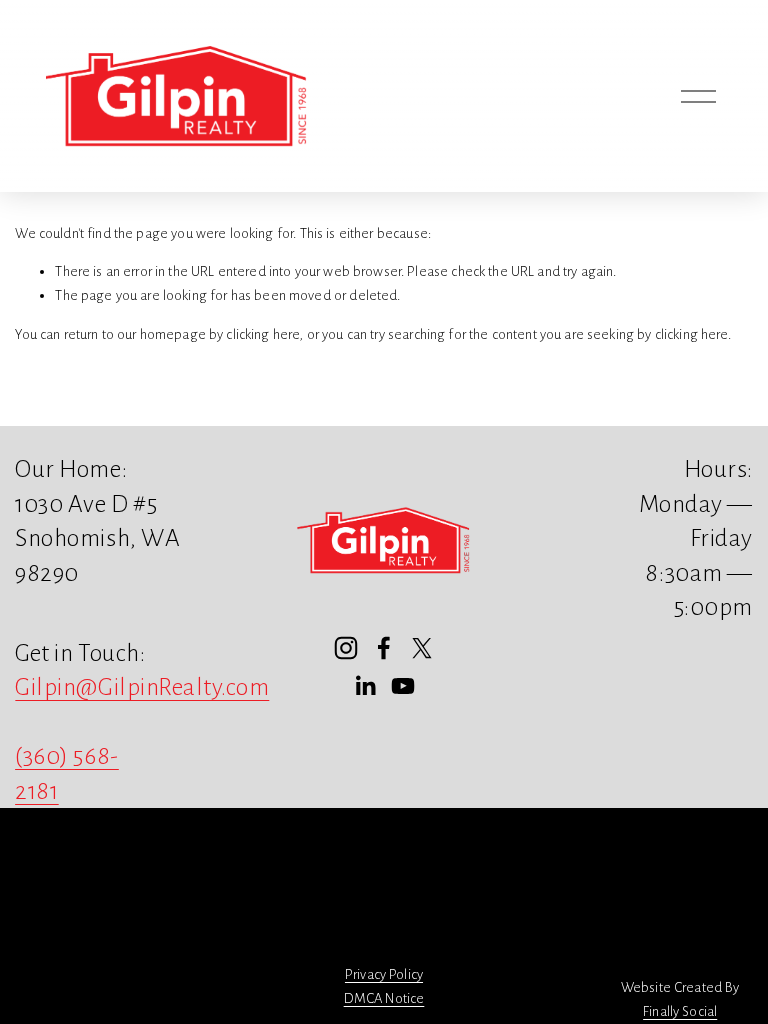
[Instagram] (346, 648)
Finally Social (680, 1011)
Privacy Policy (384, 974)
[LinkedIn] (365, 686)
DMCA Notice (384, 998)
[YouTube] (403, 686)
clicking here (262, 334)
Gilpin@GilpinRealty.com (142, 687)
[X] (422, 648)
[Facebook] (384, 648)
